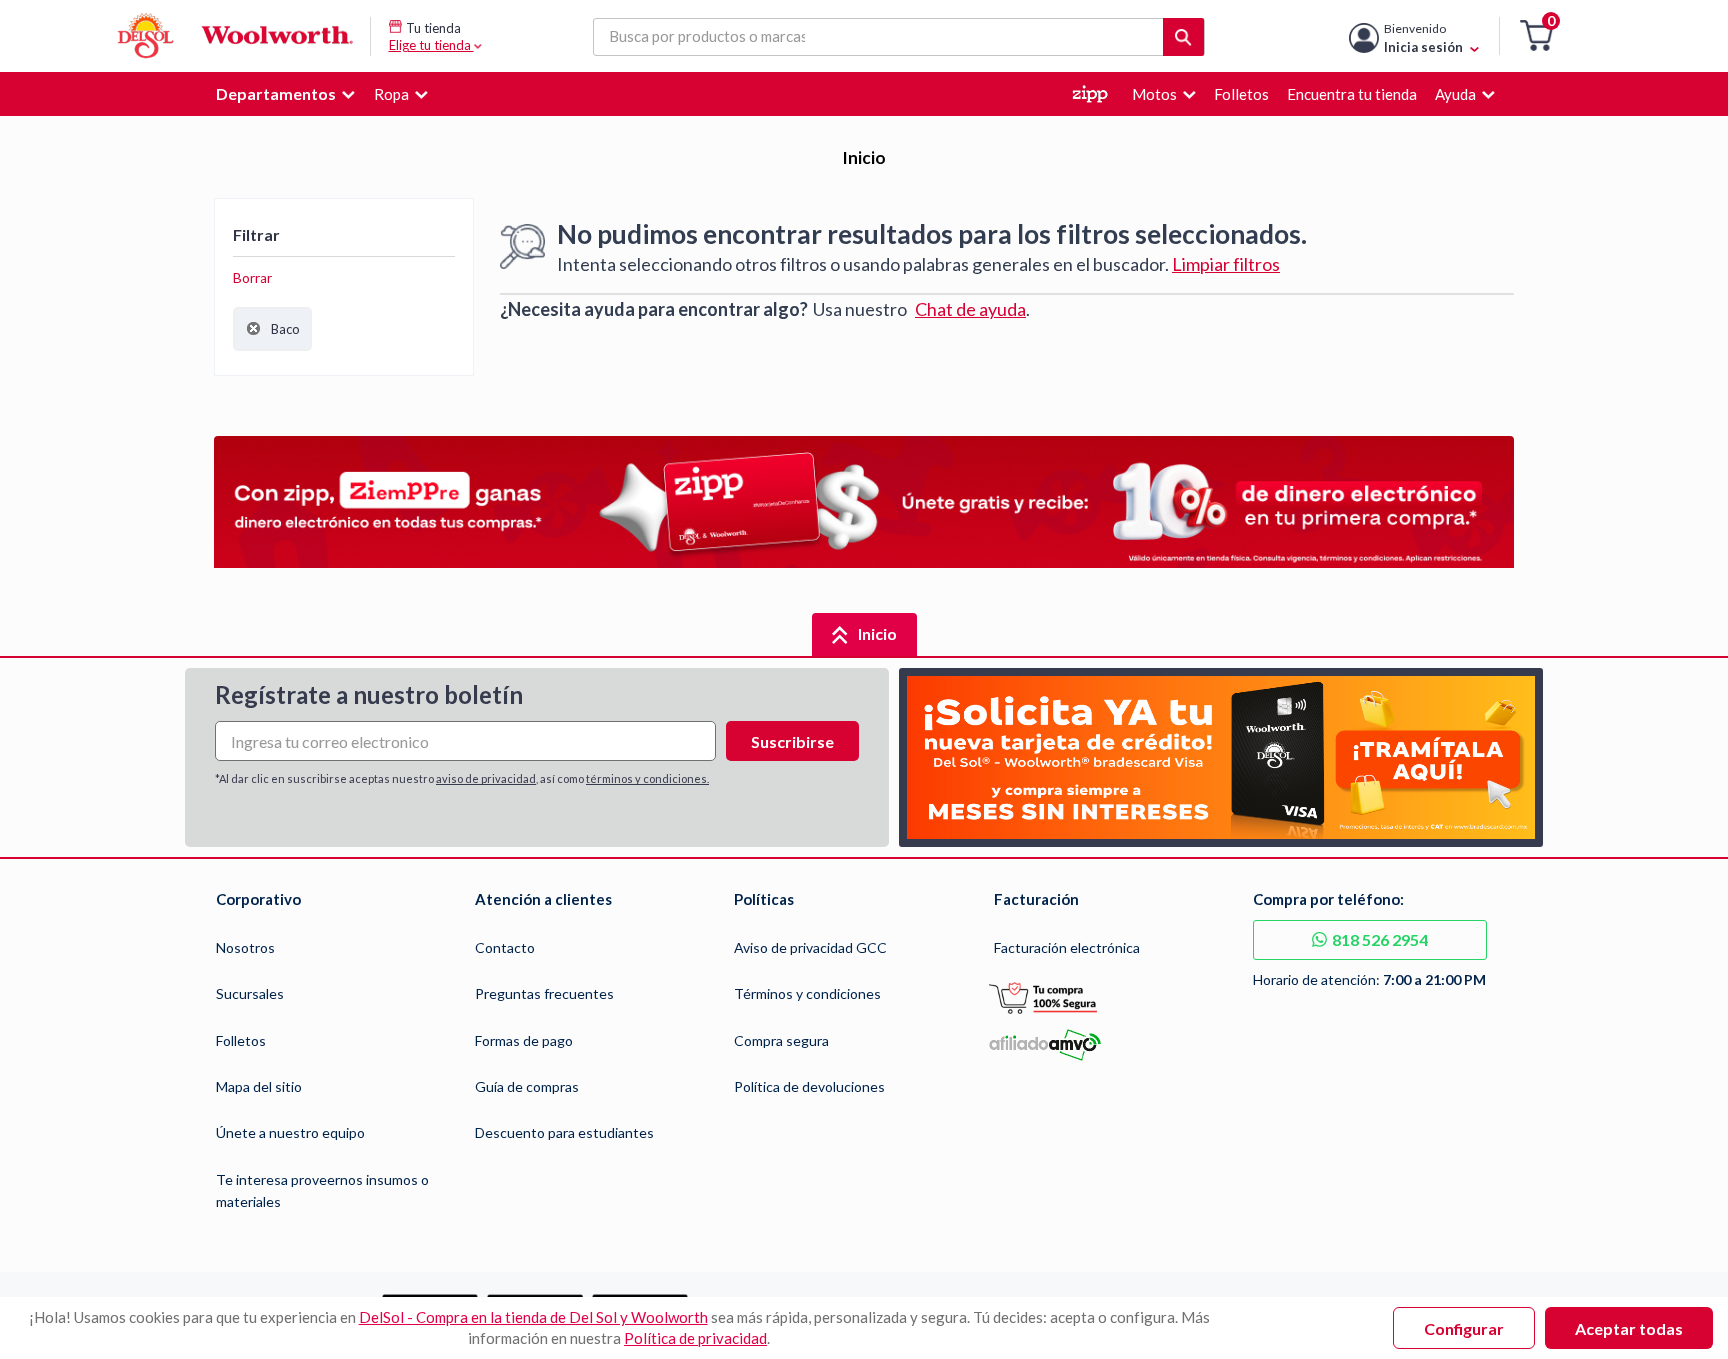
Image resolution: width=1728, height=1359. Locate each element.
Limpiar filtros (1226, 264)
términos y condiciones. (647, 778)
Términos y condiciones (807, 993)
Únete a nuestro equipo (290, 1132)
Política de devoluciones (809, 1086)
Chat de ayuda (970, 309)
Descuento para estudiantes (564, 1132)
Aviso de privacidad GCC (810, 947)
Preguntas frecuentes (544, 993)
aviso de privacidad (486, 778)
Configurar (1464, 1328)
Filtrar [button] (256, 234)
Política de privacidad (695, 1338)
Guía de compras (527, 1086)
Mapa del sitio (259, 1086)
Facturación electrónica (1067, 947)
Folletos (241, 1040)
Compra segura (781, 1040)
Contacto (505, 947)
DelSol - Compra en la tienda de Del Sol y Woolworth (533, 1317)
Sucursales (250, 993)
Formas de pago (524, 1040)
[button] (1536, 36)
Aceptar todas (1629, 1328)
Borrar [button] (252, 278)
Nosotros (245, 947)
